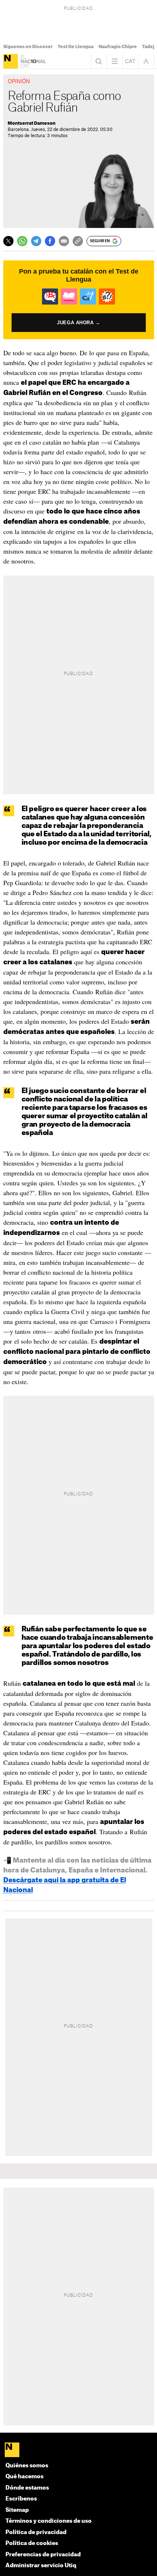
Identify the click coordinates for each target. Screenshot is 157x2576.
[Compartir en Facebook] (50, 241)
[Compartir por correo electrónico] (64, 241)
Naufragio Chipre (118, 47)
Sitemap (17, 2510)
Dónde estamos (27, 2488)
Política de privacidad (36, 2532)
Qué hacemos (24, 2477)
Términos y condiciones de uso (49, 2521)
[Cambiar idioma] (130, 61)
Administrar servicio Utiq (41, 2566)
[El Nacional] (11, 61)
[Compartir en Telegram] (36, 241)
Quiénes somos (27, 2466)
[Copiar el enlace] (78, 241)
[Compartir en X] (8, 241)
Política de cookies (32, 2543)
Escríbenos (21, 2499)
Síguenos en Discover (28, 47)
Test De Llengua (76, 47)
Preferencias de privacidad (43, 2555)
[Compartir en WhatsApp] (22, 241)
